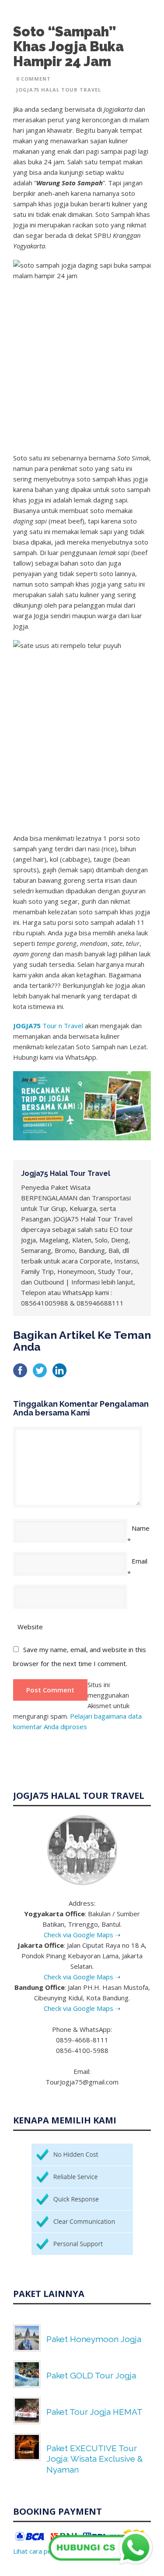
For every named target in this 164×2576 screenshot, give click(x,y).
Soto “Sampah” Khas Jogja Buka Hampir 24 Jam (68, 46)
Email (140, 1561)
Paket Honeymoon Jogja (94, 2339)
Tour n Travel (48, 1026)
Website (30, 1627)
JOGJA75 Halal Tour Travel (59, 90)
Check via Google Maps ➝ (82, 1935)
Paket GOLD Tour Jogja (91, 2375)
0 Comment (33, 79)
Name (141, 1528)
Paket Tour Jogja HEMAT (94, 2412)
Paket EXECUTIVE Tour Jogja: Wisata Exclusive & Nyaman (95, 2459)
